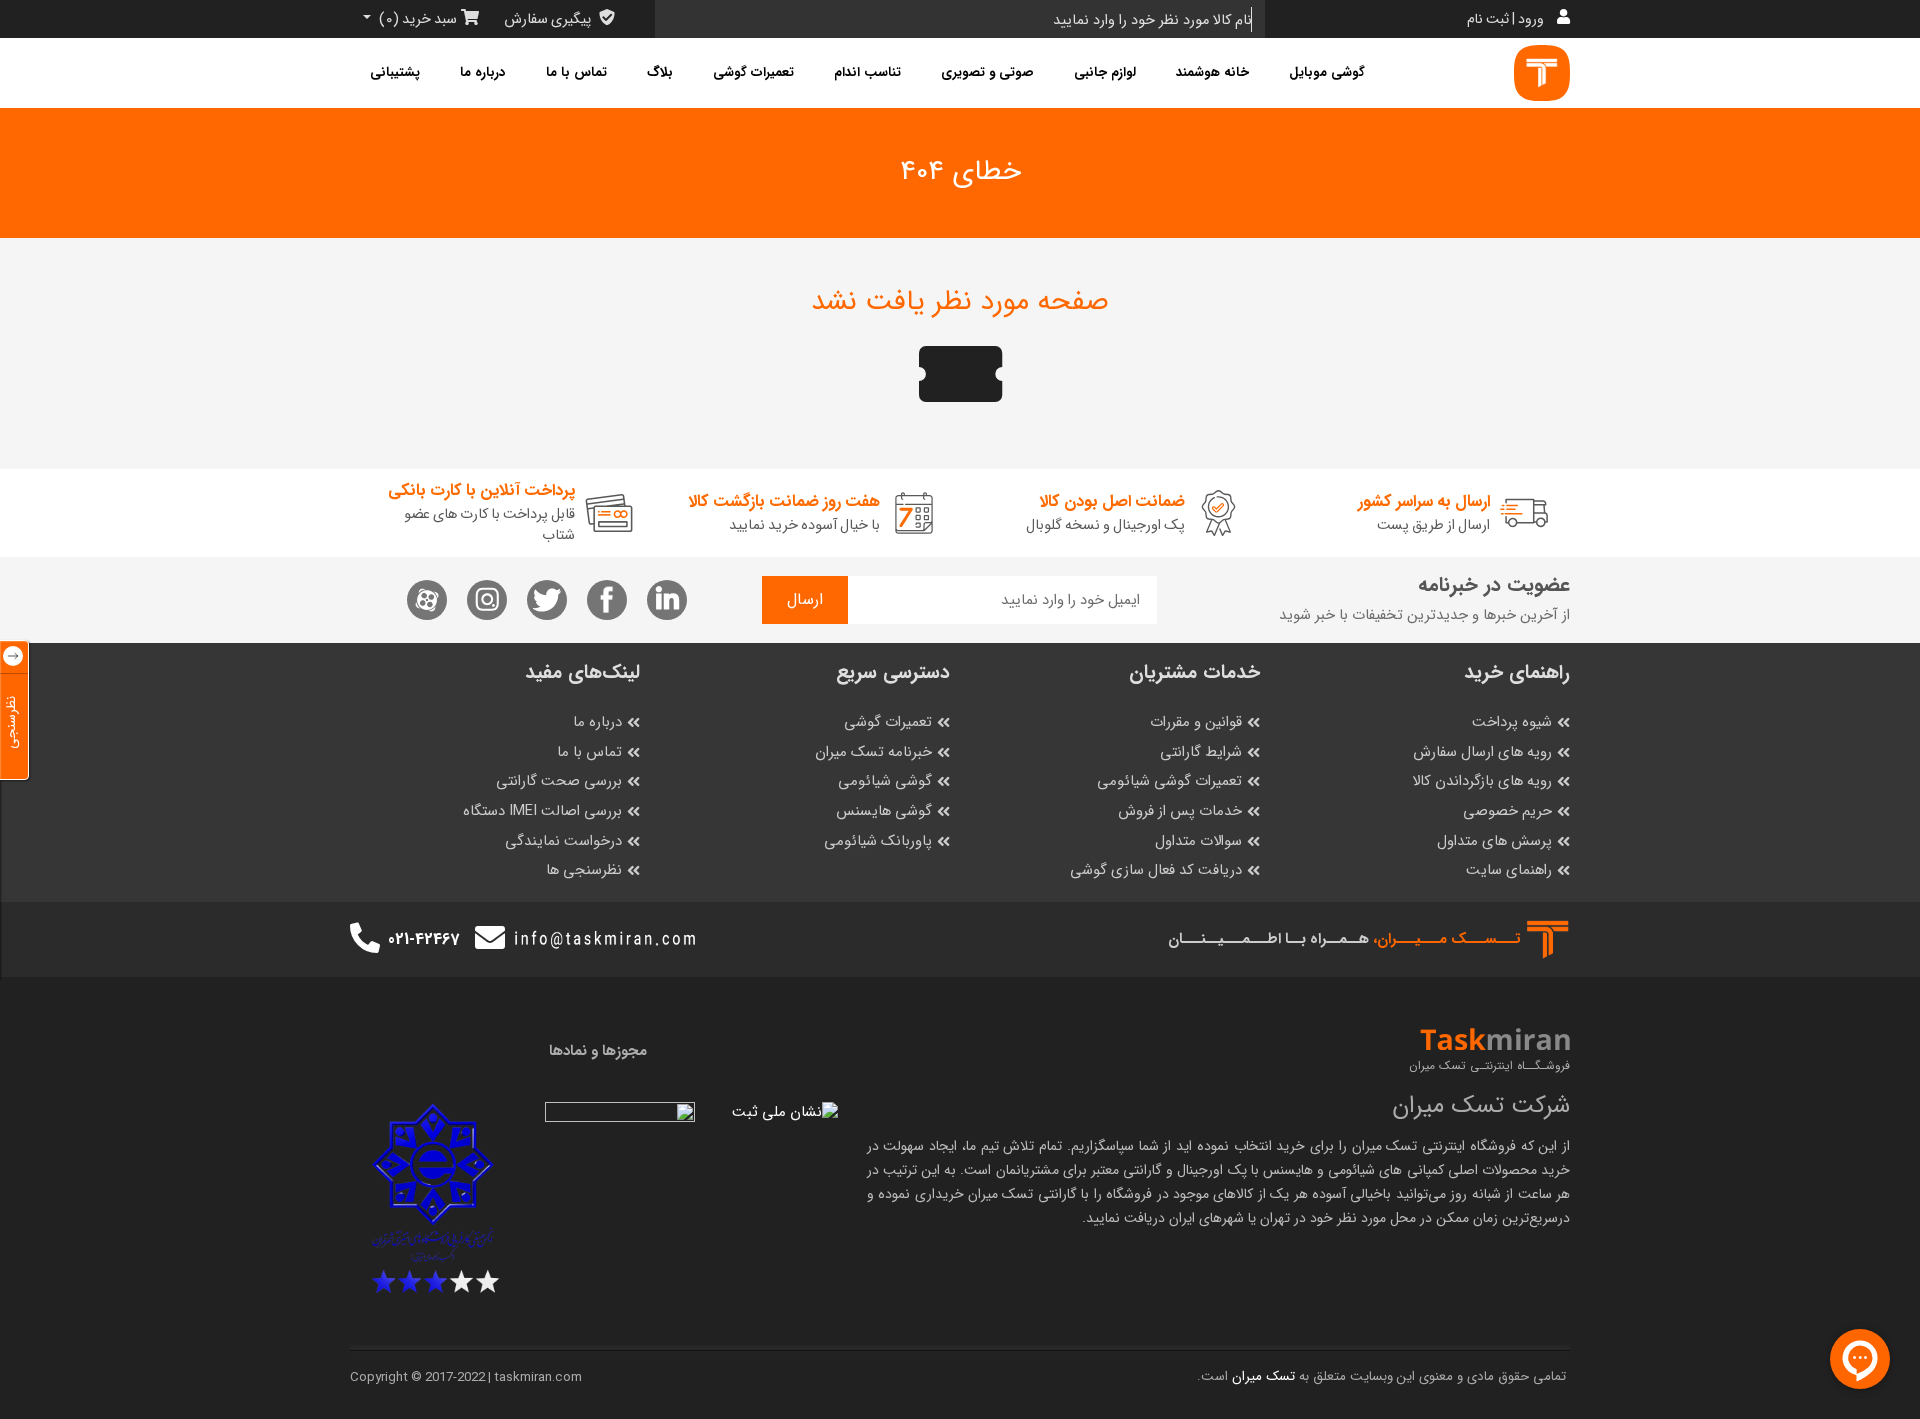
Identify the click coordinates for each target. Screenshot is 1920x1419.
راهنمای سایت (1509, 870)
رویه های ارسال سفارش (1482, 752)
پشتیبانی (395, 72)
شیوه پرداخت (1512, 722)
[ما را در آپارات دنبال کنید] (427, 600)
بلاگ (660, 72)
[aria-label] (1542, 73)
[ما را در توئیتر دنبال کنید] (547, 600)
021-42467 (423, 939)
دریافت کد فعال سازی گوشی (1156, 870)
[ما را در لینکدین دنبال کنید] (667, 600)
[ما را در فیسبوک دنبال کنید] (607, 600)
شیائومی (1351, 1170)
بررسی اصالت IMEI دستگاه (542, 811)
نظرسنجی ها (584, 870)
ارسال (805, 599)
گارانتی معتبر (1126, 1170)
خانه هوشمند (1212, 72)
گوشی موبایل (1327, 72)
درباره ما (483, 72)
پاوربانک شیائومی (878, 841)
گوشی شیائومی (885, 781)
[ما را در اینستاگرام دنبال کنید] (487, 600)
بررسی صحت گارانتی (559, 781)
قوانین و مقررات (1196, 722)
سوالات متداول (1198, 841)
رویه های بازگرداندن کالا (1482, 781)
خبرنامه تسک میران (873, 752)
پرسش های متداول (1494, 841)
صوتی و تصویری (987, 72)
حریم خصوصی (1507, 811)
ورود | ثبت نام (1505, 19)
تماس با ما (576, 72)
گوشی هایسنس (884, 811)
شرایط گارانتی (1201, 752)
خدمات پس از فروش (1180, 811)
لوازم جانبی (1105, 72)
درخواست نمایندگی (563, 841)
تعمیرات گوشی (753, 72)
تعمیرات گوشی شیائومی (1169, 781)
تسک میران (1385, 1146)
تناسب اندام (867, 72)
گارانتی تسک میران (1022, 1194)
